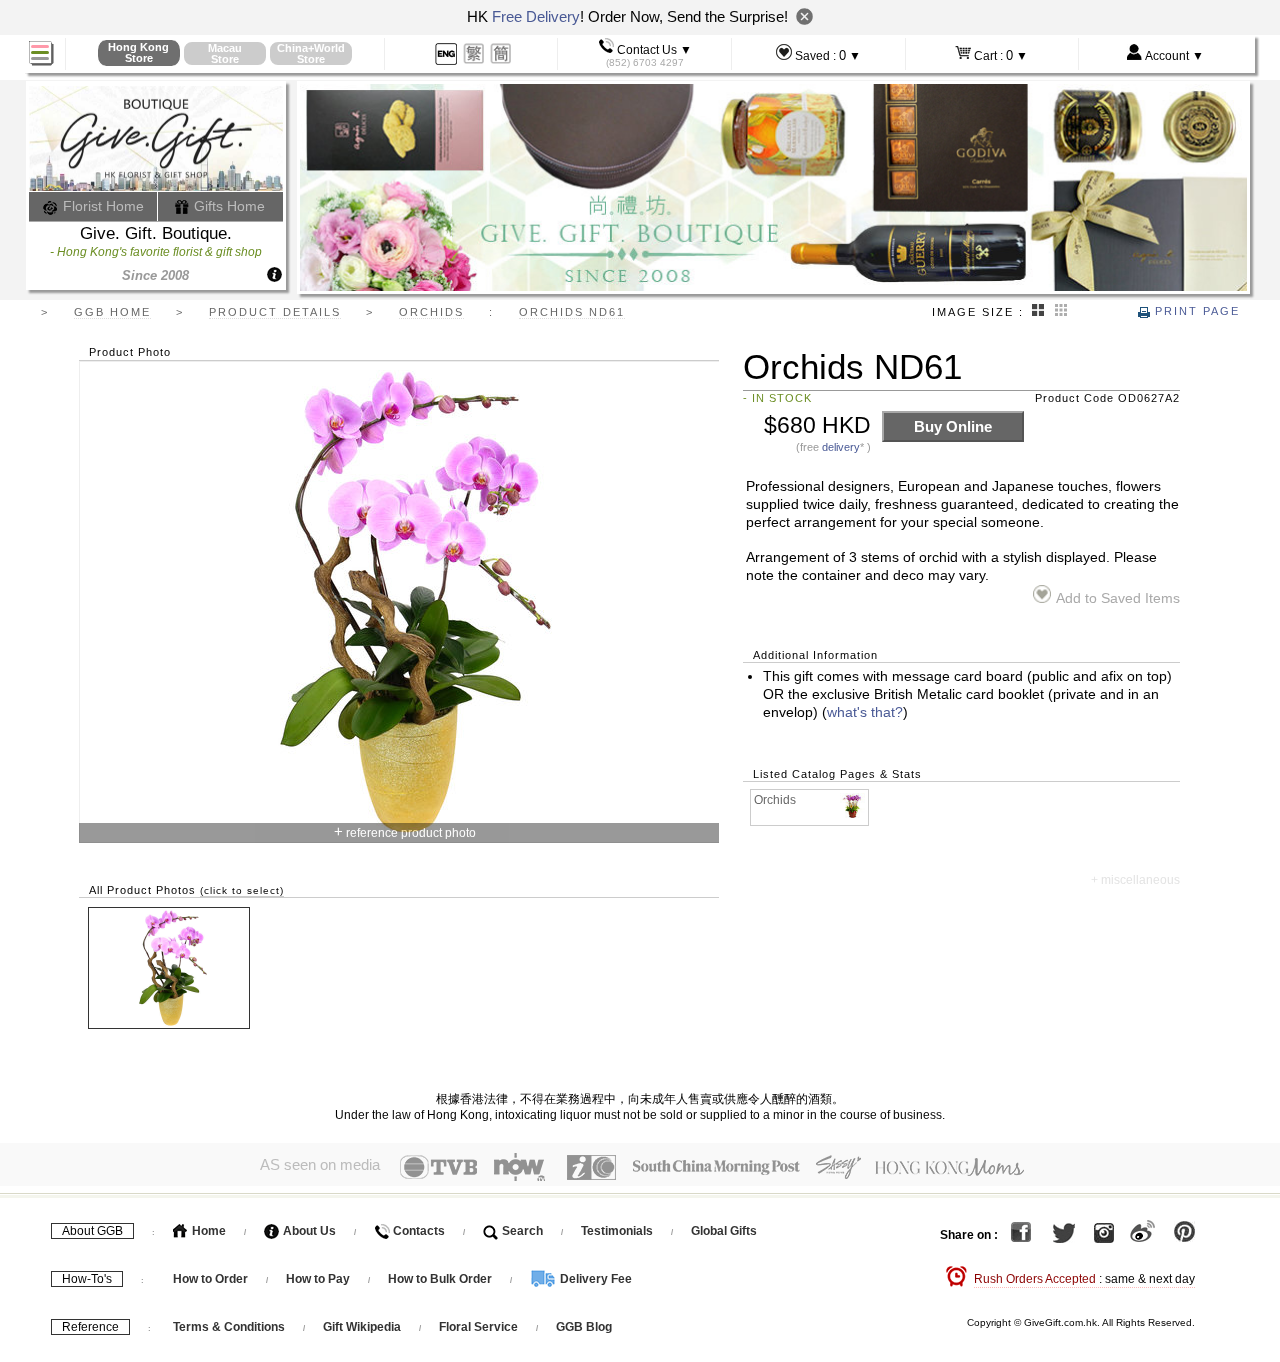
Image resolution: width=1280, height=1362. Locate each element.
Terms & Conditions (229, 1327)
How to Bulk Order (441, 1279)
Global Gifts (724, 1231)
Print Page (1195, 311)
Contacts (417, 1231)
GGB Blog (584, 1327)
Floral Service (478, 1327)
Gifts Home (227, 206)
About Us (308, 1231)
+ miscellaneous (1135, 880)
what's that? (865, 712)
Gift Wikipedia (362, 1327)
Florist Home (101, 206)
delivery (841, 447)
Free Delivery (536, 16)
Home (207, 1231)
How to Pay (319, 1279)
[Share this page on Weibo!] (1142, 1235)
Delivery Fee (594, 1279)
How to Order (210, 1279)
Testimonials (617, 1231)
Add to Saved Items (1117, 598)
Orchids (775, 800)
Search (521, 1231)
